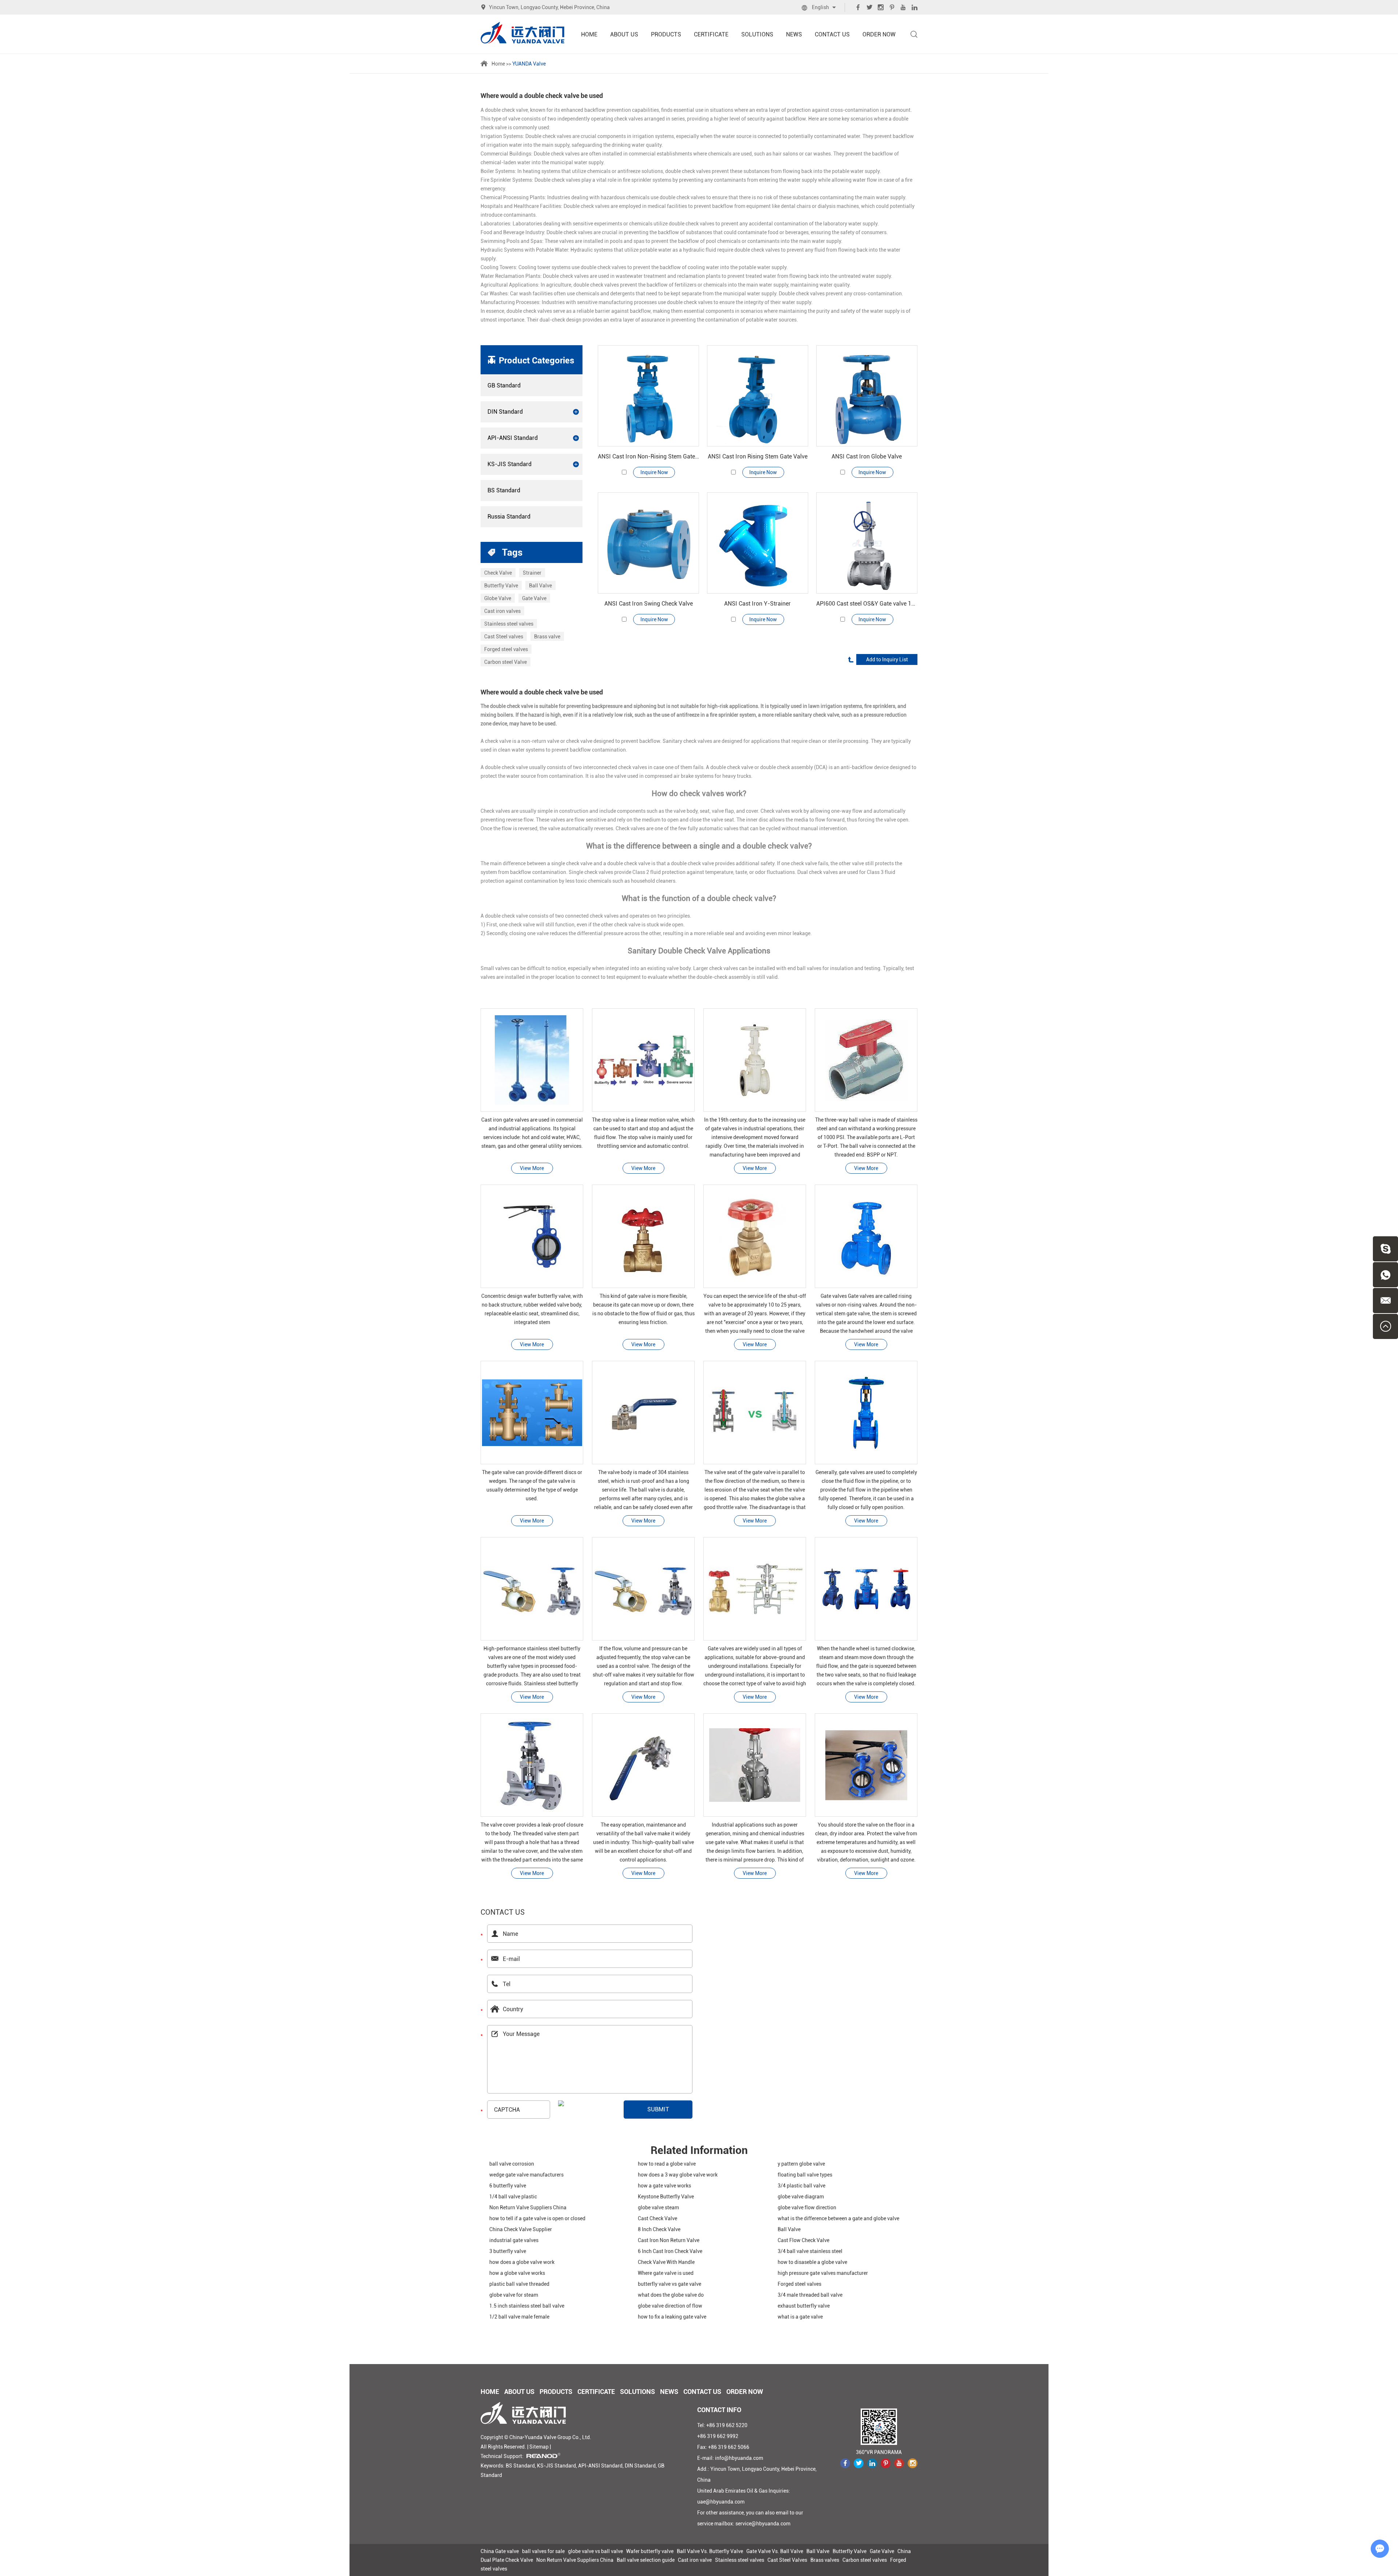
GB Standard (504, 385)
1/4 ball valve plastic (513, 2197)
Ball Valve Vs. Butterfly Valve (710, 2551)
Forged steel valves (506, 649)
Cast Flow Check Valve (803, 2240)
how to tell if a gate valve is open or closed (537, 2218)
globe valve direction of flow (670, 2306)
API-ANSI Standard (513, 438)
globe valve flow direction (807, 2207)
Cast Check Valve (657, 2218)
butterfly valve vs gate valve (670, 2284)
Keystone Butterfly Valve (666, 2197)
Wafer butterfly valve (650, 2551)
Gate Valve (534, 598)
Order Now (879, 34)
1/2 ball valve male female (519, 2317)
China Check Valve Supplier (521, 2229)
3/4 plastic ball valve (801, 2186)
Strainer (532, 573)
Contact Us (832, 34)
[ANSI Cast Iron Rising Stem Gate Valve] (758, 396)
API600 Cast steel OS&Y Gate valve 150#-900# (867, 604)
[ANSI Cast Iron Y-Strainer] (758, 543)
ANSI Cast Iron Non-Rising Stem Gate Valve (648, 456)
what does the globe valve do (671, 2295)
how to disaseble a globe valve (812, 2262)
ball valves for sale (543, 2551)
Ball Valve (540, 586)
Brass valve (547, 637)
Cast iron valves (502, 611)
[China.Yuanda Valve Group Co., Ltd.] (522, 33)
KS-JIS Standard (510, 464)
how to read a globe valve (667, 2164)
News (794, 34)
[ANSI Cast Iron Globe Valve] (867, 396)
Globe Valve (498, 598)
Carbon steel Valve (506, 662)
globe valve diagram (801, 2197)
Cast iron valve (695, 2560)
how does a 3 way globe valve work (678, 2175)
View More (532, 1168)
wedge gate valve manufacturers (526, 2175)
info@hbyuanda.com (739, 2458)
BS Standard (504, 490)
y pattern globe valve (801, 2164)
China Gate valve (500, 2551)
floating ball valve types (805, 2175)
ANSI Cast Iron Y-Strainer (757, 604)
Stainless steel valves (509, 624)
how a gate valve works (664, 2186)
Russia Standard (509, 517)
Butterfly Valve (501, 586)
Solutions (757, 34)
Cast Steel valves (504, 637)
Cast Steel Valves (787, 2560)
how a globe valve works (517, 2273)
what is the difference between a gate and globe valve (838, 2218)
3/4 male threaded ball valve (810, 2295)
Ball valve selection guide (646, 2560)
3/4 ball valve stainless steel (810, 2251)
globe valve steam (658, 2207)
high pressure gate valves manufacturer (823, 2273)
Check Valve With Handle (666, 2262)
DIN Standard (505, 412)
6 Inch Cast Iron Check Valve (670, 2251)
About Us (624, 34)
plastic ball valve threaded (519, 2284)
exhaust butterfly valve (804, 2306)
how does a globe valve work (522, 2262)
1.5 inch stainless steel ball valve (527, 2306)
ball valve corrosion (512, 2164)
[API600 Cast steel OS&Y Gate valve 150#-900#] (867, 543)
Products (666, 34)
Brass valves (825, 2560)
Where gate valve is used (666, 2273)
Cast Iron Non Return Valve (669, 2240)
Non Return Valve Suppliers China (528, 2207)
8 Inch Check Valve (659, 2229)
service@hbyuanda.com (763, 2524)
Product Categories (536, 361)
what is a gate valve (800, 2317)
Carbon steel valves (865, 2560)
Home (589, 34)
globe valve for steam (514, 2295)
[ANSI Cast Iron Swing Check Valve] (648, 543)
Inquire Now (654, 472)
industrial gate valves (514, 2240)
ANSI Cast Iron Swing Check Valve (649, 604)
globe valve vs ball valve (595, 2551)
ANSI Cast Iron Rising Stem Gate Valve (758, 456)
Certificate (711, 34)
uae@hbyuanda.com (721, 2502)
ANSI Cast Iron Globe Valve (867, 456)
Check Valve (498, 573)
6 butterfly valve (508, 2186)
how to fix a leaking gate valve (672, 2317)
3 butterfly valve (508, 2251)
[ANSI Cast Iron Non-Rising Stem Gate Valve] (648, 396)
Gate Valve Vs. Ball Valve (775, 2551)
